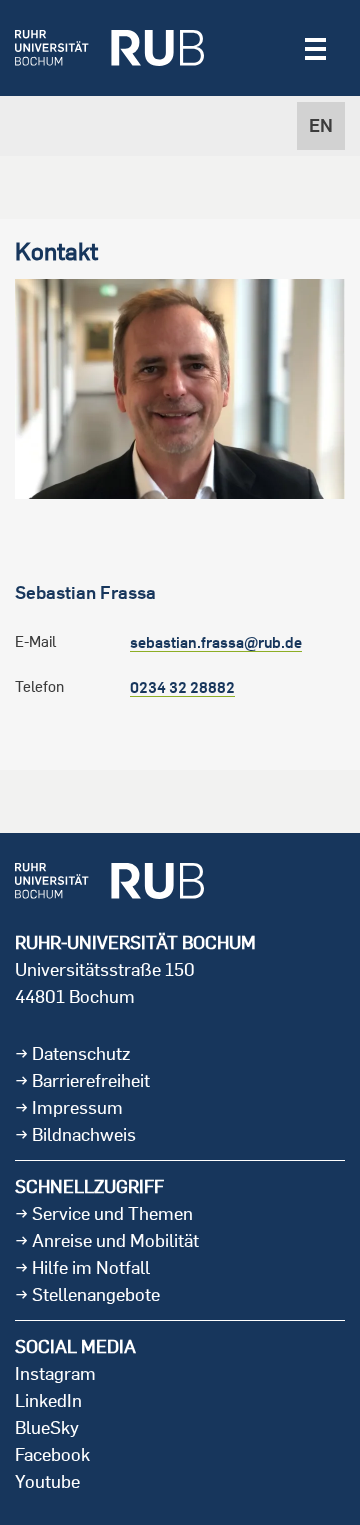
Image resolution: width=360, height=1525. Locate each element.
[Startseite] (109, 48)
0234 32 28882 (182, 687)
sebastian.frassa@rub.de (216, 642)
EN (321, 125)
